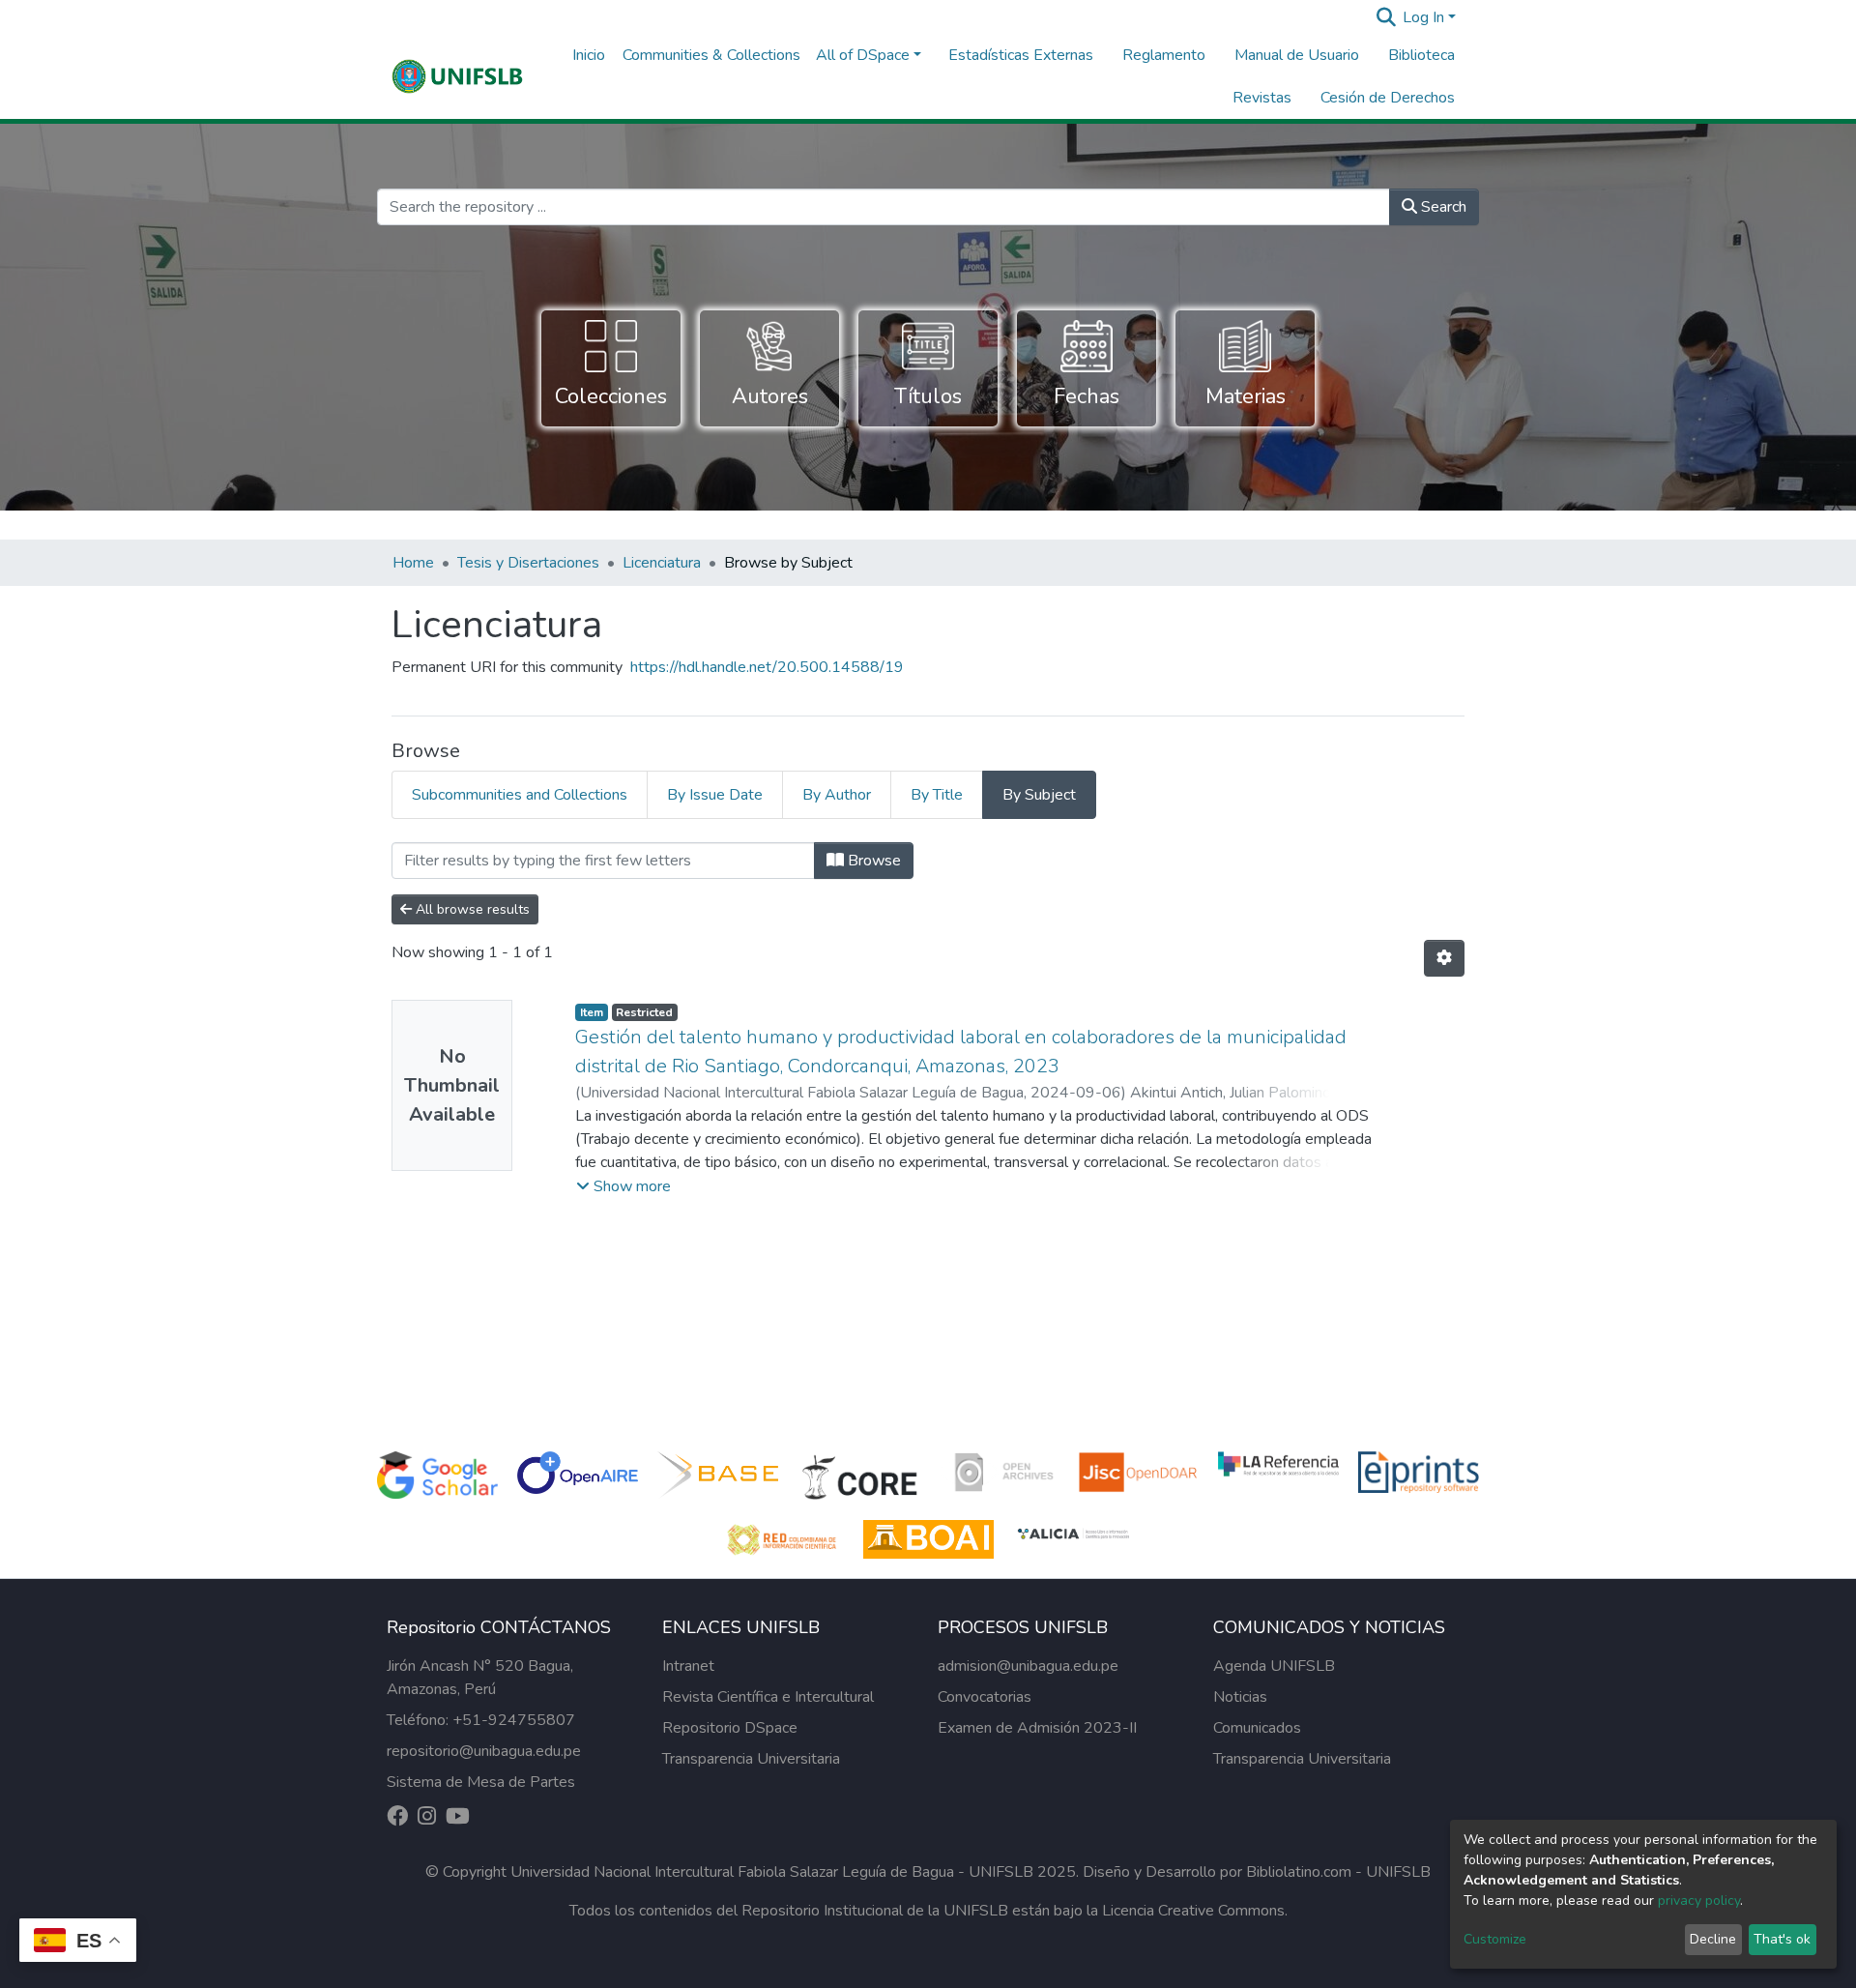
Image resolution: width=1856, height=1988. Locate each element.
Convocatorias (985, 1697)
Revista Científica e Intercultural (768, 1697)
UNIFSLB (1398, 1872)
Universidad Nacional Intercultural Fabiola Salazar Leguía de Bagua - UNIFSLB (772, 1872)
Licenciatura (662, 563)
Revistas (1262, 98)
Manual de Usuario (1297, 55)
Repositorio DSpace (730, 1728)
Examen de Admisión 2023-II (1037, 1728)
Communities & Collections (711, 55)
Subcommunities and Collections (520, 795)
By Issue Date (715, 795)
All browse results (471, 909)
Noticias (1240, 1697)
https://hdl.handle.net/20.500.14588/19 (767, 667)
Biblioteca (1421, 55)
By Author (837, 795)
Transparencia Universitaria (751, 1759)
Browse (872, 861)
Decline (1713, 1939)
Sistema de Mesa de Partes (481, 1782)
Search (1442, 207)
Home (413, 563)
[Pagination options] (1444, 958)
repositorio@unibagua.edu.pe (484, 1751)
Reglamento (1164, 55)
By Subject (1039, 795)
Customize (1495, 1939)
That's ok (1782, 1939)
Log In (1423, 17)
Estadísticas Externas (1021, 55)
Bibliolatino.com (1299, 1872)
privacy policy (1699, 1900)
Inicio (589, 55)
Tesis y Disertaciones (528, 563)
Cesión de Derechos (1388, 98)
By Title (937, 795)
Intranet (688, 1666)
